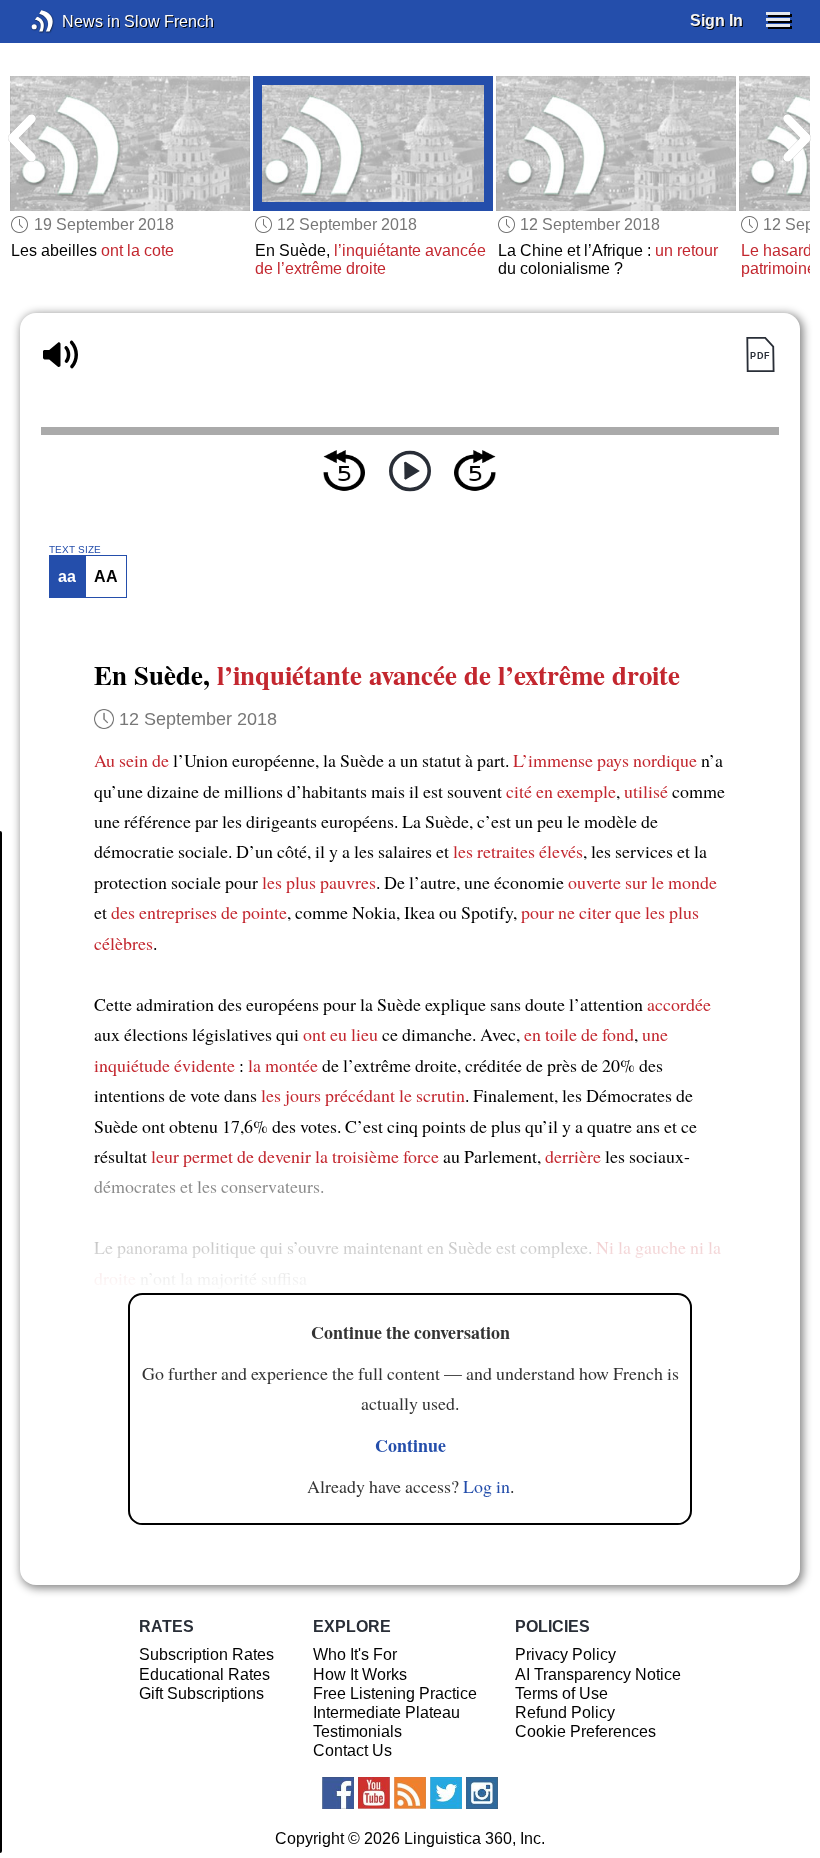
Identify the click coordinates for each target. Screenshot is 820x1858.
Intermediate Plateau (386, 1712)
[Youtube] (374, 1793)
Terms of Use (561, 1693)
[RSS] (410, 1793)
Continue (410, 1445)
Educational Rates (204, 1674)
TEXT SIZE (75, 550)
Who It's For (355, 1654)
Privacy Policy (565, 1654)
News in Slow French (72, 21)
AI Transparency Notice (598, 1674)
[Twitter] (446, 1793)
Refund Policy (565, 1712)
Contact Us (352, 1750)
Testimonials (357, 1731)
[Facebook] (338, 1793)
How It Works (360, 1674)
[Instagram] (482, 1793)
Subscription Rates (206, 1654)
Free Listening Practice (395, 1693)
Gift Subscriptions (201, 1693)
